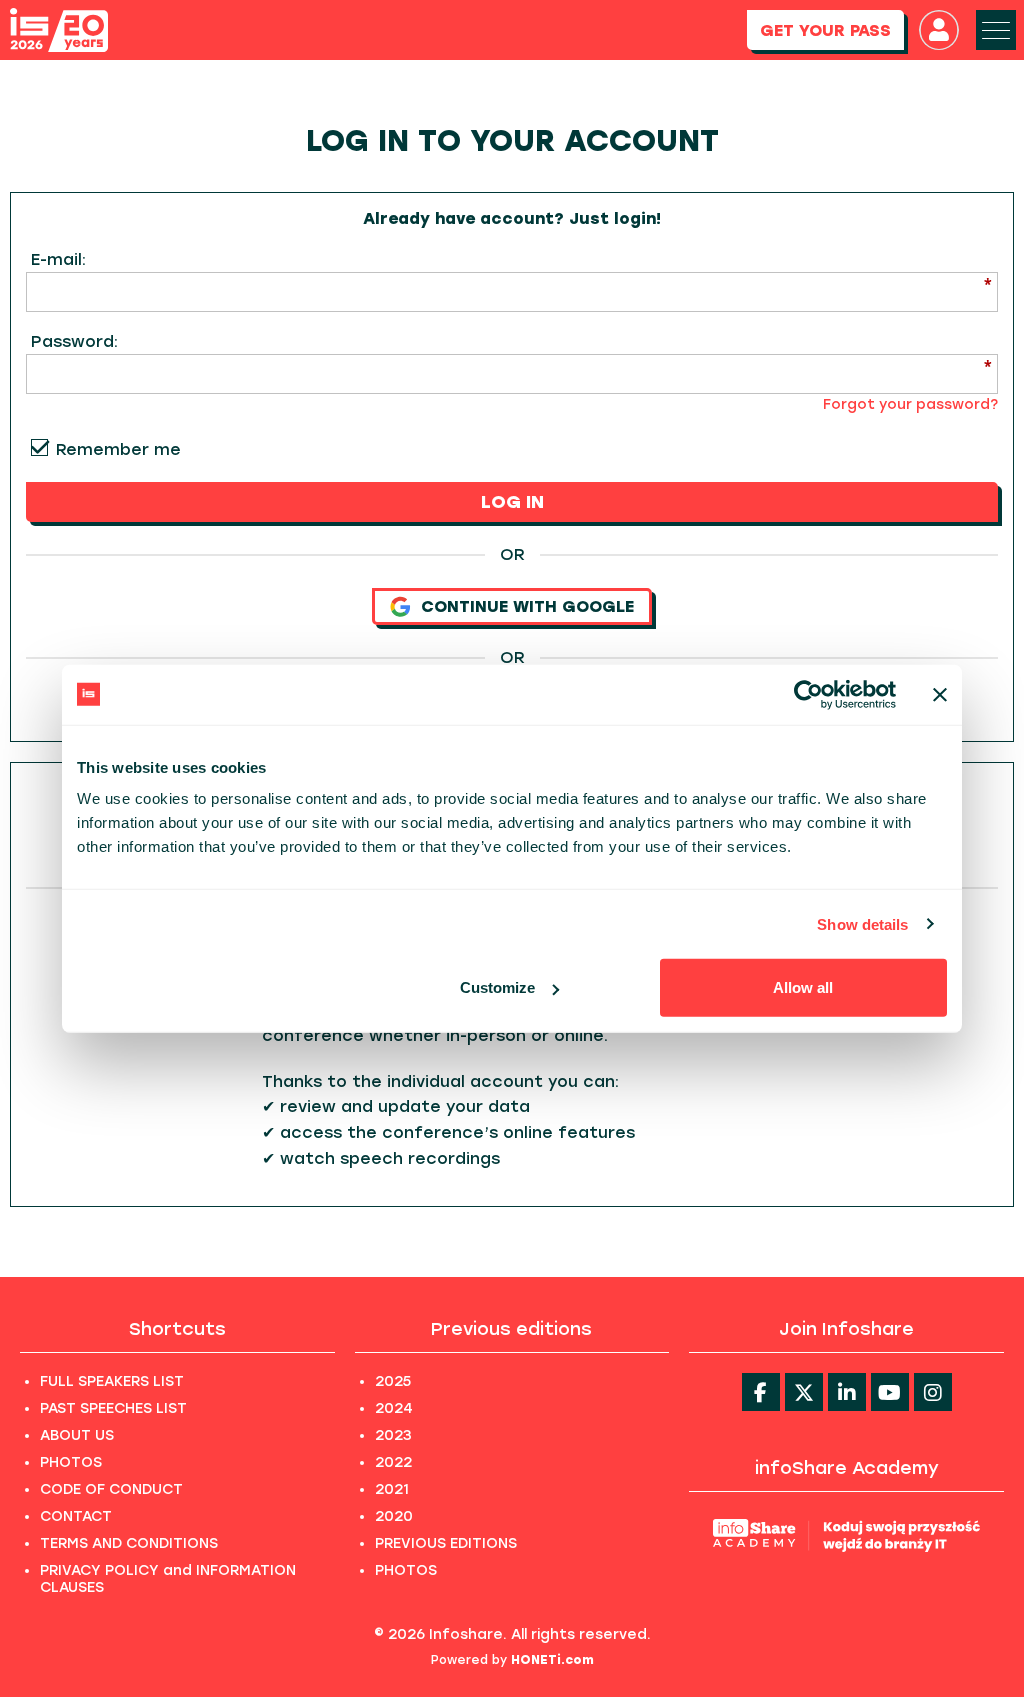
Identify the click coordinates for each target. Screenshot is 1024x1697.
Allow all (803, 987)
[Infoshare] (59, 30)
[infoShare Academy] (846, 1534)
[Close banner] (940, 694)
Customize (497, 987)
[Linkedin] (847, 1392)
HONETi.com (552, 1660)
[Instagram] (933, 1392)
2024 (394, 1408)
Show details (862, 923)
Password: (74, 341)
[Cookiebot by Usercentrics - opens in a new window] (808, 694)
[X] (804, 1392)
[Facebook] (761, 1392)
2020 (394, 1516)
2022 (393, 1462)
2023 (393, 1435)
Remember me (118, 449)
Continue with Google (527, 606)
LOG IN (512, 502)
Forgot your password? (910, 404)
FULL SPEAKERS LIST (112, 1381)
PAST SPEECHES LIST (113, 1408)
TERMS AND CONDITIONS (129, 1543)
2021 (392, 1489)
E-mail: (58, 259)
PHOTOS (71, 1462)
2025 (393, 1381)
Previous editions (511, 1329)
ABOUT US (77, 1435)
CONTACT (76, 1516)
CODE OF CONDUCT (111, 1489)
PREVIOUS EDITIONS (446, 1543)
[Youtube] (890, 1392)
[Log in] (939, 30)
